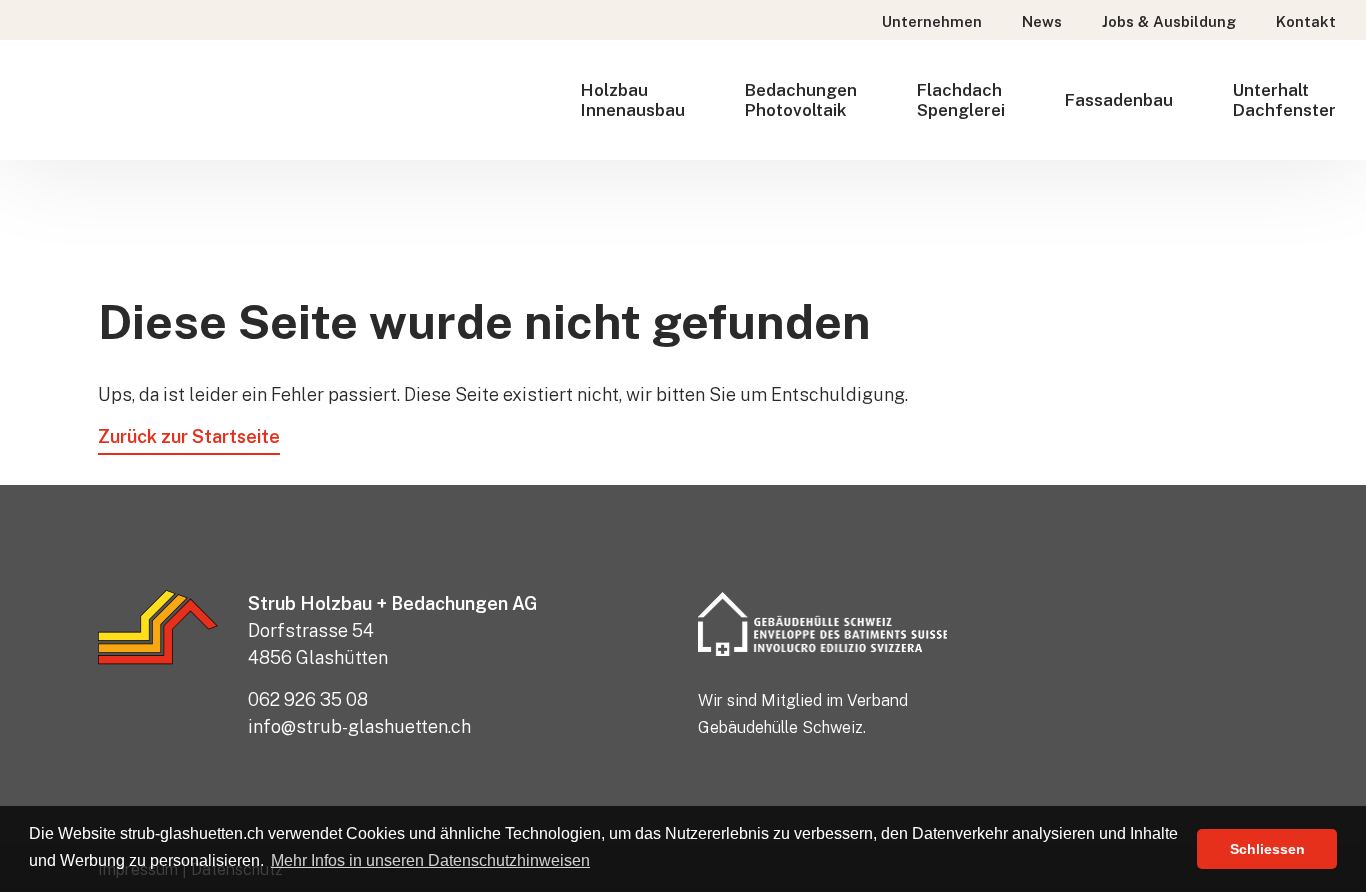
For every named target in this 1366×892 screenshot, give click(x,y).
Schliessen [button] (1267, 849)
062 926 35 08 (308, 699)
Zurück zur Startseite (189, 436)
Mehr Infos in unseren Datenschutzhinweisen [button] (430, 860)
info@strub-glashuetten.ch (359, 726)
